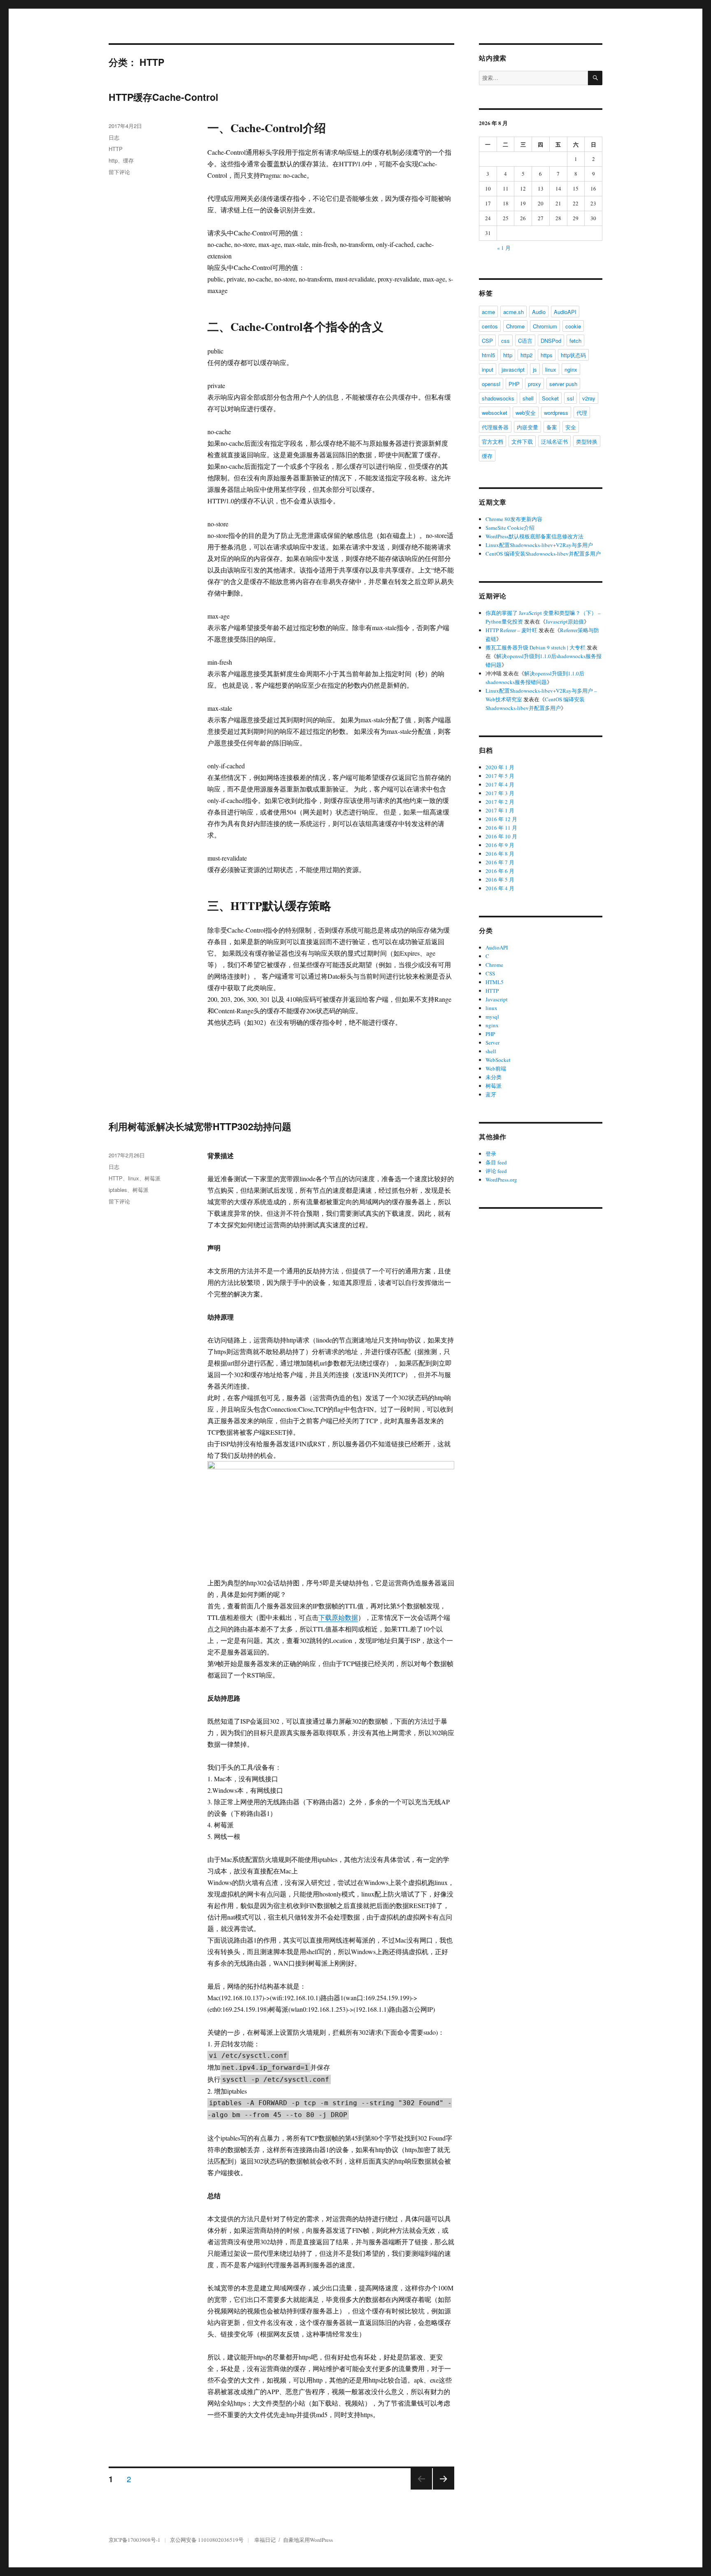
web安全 (526, 413)
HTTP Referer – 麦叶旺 (511, 630)
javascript (513, 369)
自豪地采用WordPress (308, 2540)
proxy (534, 384)
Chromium (545, 326)
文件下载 (522, 441)
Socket (550, 398)
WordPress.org (501, 1180)
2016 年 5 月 (500, 880)
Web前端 (496, 1068)
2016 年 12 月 (501, 819)
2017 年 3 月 (500, 793)
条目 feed (496, 1162)
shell (528, 398)
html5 (488, 355)
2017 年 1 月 (500, 810)
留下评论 (119, 172)
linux (134, 1178)
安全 (571, 427)
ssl (570, 398)
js (535, 369)
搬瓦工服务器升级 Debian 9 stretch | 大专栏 (536, 647)
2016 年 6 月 (500, 871)
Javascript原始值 (565, 621)
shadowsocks (498, 398)
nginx (571, 369)
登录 (491, 1154)
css (505, 341)
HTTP (116, 149)
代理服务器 (495, 427)
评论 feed (496, 1171)
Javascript (497, 999)
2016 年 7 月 (500, 862)
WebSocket (498, 1060)
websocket (495, 413)
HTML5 (495, 982)
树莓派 (152, 1178)
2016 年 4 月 (500, 888)
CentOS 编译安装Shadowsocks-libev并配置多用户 (543, 554)
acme (488, 312)
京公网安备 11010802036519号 (207, 2540)
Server (493, 1043)
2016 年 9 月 (500, 845)
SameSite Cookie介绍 (510, 528)
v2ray (589, 398)
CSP (487, 341)
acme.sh (513, 312)
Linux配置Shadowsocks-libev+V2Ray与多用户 (539, 545)
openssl (491, 384)
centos (490, 326)
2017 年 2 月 (500, 802)
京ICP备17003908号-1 (135, 2540)
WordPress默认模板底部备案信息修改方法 (534, 536)
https (547, 355)
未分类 (494, 1077)
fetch (575, 341)
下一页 (441, 2489)
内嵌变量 (527, 427)
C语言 (525, 341)
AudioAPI (565, 312)
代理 (582, 413)
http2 (526, 355)
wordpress (556, 413)
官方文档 (493, 441)
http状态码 (573, 355)
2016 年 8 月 (500, 854)
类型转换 (587, 441)
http (113, 160)
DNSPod (551, 341)
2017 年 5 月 (500, 776)
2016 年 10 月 (501, 836)
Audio (539, 312)
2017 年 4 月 (500, 784)
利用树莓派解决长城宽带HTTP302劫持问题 (200, 1126)
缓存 (128, 160)
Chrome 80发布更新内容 (514, 519)
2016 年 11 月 (501, 828)
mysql (492, 1017)
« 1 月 (504, 248)
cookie (573, 326)
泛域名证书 (554, 441)
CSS (490, 973)
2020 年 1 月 (500, 767)
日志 (114, 137)
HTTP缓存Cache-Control (163, 97)
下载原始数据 (338, 1617)
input (488, 369)
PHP (514, 384)
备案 (552, 427)
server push (563, 384)
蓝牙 (491, 1094)
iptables (118, 1190)
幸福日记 (265, 2540)
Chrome (515, 326)
